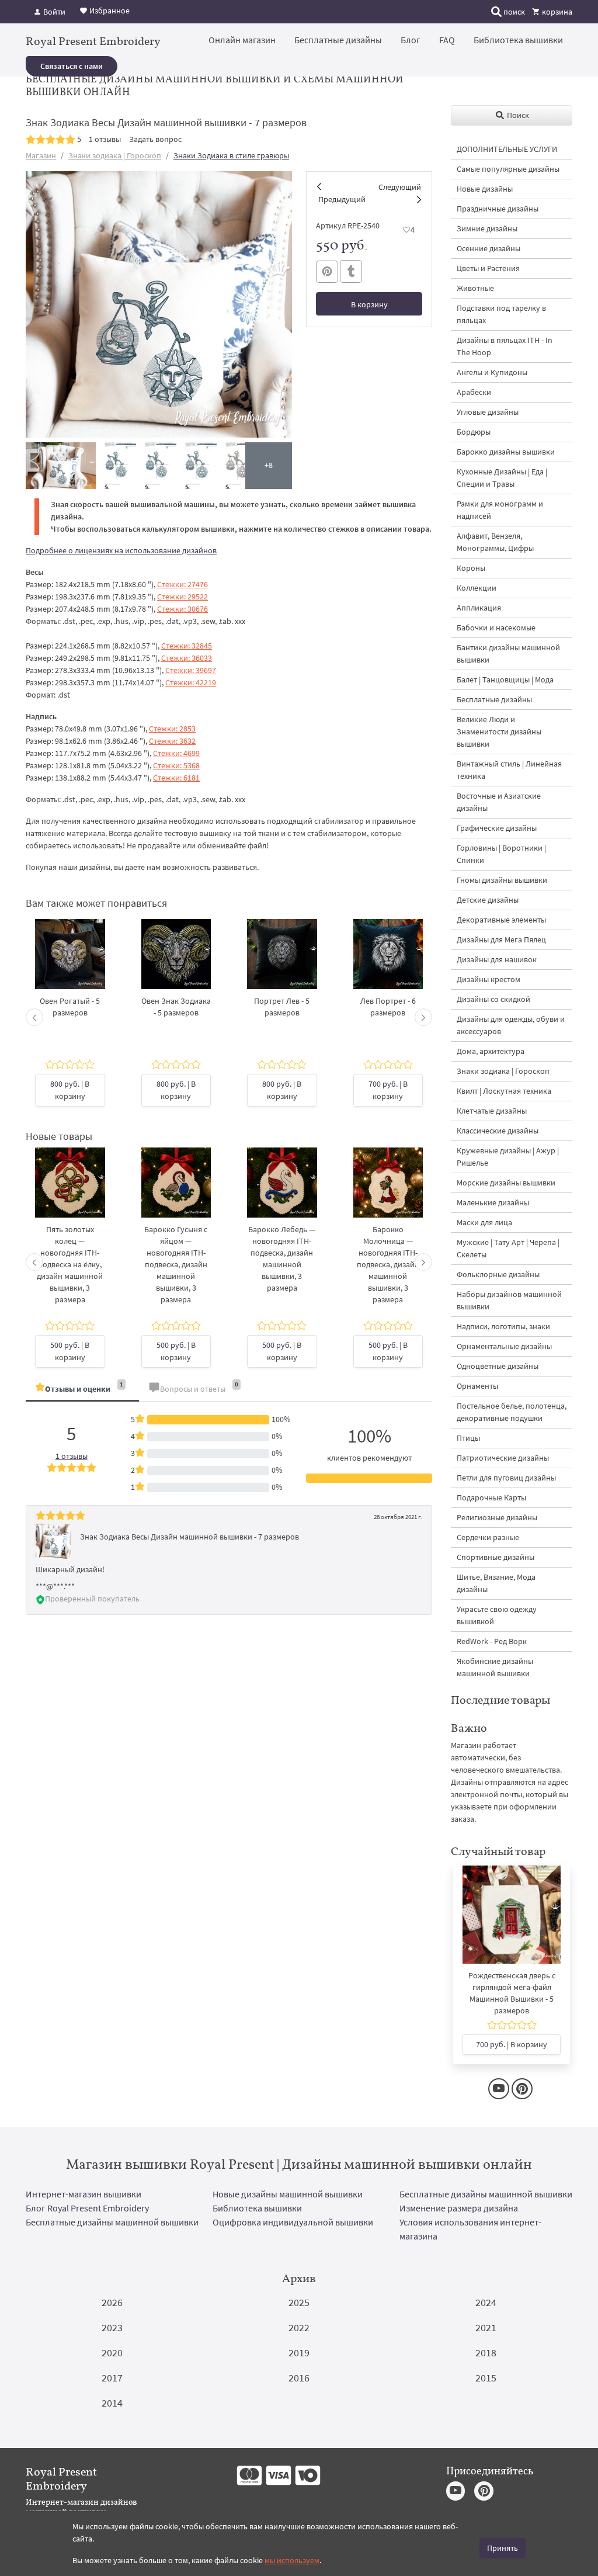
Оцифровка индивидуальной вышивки (293, 2222)
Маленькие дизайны (493, 1202)
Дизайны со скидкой (493, 999)
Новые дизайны (485, 189)
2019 (299, 2353)
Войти (53, 12)
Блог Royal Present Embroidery (87, 2208)
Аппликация (479, 608)
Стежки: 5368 (176, 765)
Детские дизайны (488, 900)
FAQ (447, 40)
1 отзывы (105, 139)
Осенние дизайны (489, 248)
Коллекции (477, 588)
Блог (411, 40)
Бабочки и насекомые (496, 627)
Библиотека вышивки (518, 40)
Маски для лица (484, 1222)
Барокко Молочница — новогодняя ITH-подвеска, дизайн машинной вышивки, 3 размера (388, 1264)
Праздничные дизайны (498, 209)
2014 (112, 2403)
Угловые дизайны (488, 412)
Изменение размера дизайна (459, 2208)
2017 (112, 2378)
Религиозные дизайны (497, 1517)
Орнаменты (477, 1386)
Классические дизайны (498, 1131)
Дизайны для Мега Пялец (501, 939)
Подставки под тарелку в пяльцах (501, 314)
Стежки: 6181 (176, 778)
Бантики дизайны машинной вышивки (508, 653)
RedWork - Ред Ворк (492, 1641)
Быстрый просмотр (70, 966)
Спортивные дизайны (496, 1557)
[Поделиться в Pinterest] (327, 272)
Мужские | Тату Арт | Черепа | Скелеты (508, 1248)
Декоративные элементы (501, 920)
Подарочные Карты (491, 1497)
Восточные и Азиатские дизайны (499, 802)
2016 (299, 2378)
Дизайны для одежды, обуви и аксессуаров (511, 1025)
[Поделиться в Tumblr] (351, 271)
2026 (112, 2302)
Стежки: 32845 (187, 646)
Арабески (474, 392)
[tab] (82, 1390)
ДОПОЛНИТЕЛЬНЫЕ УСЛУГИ (507, 149)
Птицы (468, 1438)
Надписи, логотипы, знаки (503, 1326)
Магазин (41, 155)
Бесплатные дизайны (338, 40)
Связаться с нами (72, 66)
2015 (486, 2378)
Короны (471, 568)
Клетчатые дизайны (492, 1111)
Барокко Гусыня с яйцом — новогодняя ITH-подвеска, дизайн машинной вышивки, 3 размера (176, 1264)
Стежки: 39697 (191, 670)
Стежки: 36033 (187, 658)
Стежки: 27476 (182, 584)
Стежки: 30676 (182, 609)
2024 (486, 2302)
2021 (486, 2327)
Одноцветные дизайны (498, 1366)
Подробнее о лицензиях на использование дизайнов (121, 550)
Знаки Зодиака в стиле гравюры (231, 155)
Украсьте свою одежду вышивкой (497, 1615)
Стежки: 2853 (172, 729)
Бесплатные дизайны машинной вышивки (486, 2194)
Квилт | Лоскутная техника (504, 1091)
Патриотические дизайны (503, 1458)
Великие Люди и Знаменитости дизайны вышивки (499, 731)
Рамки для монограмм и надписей (500, 510)
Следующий (400, 187)
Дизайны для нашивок (497, 959)
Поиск (517, 115)
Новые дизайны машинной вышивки (288, 2194)
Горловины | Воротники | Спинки (501, 854)
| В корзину (70, 1090)
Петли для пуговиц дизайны (506, 1478)
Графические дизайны (497, 828)
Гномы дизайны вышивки (502, 880)
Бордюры (474, 432)
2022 (299, 2327)
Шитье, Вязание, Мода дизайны (496, 1583)
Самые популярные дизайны (508, 169)
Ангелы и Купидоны (492, 372)
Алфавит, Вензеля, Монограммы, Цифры (495, 542)
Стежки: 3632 (172, 741)
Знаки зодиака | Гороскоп (115, 155)
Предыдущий (342, 199)
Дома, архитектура (491, 1051)
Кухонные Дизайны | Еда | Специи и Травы (502, 478)
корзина (556, 12)
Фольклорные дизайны (498, 1274)
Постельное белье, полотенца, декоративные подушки (512, 1412)
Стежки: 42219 (191, 682)
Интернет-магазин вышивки (84, 2194)
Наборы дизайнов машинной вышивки (509, 1300)
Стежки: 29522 (182, 597)
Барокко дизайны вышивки (506, 452)
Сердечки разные (488, 1537)
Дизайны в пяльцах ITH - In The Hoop (505, 346)
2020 (112, 2353)
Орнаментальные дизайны (504, 1346)
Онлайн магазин (242, 40)
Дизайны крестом (489, 979)
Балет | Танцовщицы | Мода (505, 679)
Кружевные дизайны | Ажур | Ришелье (508, 1157)
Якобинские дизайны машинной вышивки (495, 1667)
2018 (486, 2353)
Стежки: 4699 (176, 753)
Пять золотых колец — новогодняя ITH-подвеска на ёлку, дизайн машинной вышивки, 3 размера (70, 1264)
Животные (475, 288)
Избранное (109, 11)
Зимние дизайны (487, 228)
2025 (299, 2302)
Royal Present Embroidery (93, 41)
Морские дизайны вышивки (506, 1183)
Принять (503, 2548)
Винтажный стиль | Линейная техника (509, 770)
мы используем (292, 2560)
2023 (112, 2327)
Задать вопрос (155, 139)
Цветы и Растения (488, 268)
